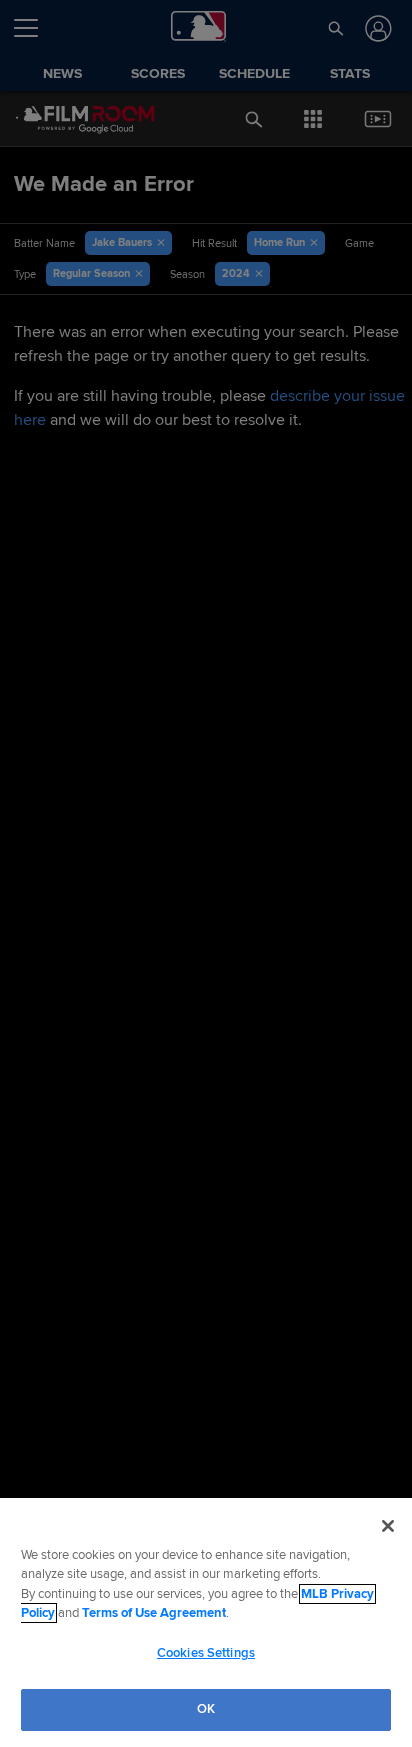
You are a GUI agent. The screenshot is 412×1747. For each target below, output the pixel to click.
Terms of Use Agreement (154, 1613)
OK (206, 1709)
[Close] (388, 1526)
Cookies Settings (206, 1653)
